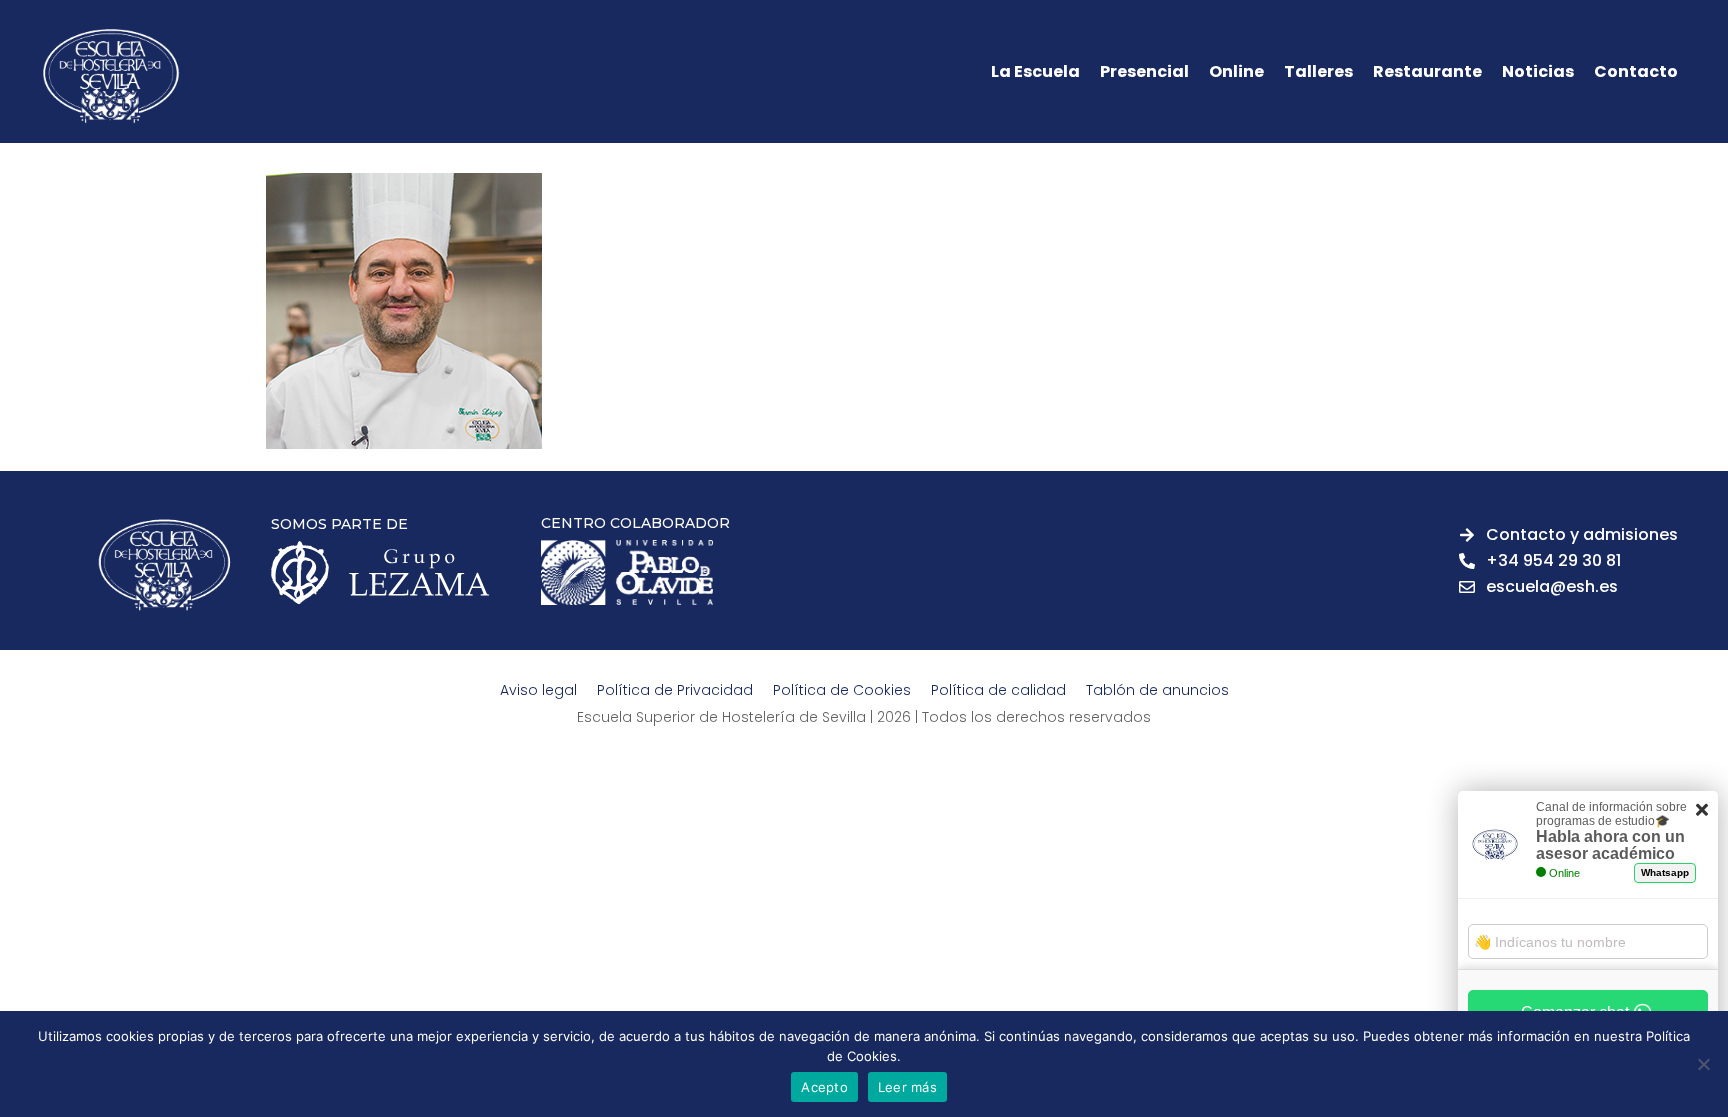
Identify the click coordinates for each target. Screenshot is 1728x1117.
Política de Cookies (842, 690)
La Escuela (1035, 72)
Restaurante (1427, 72)
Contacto (1636, 72)
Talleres (1318, 72)
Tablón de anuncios (1157, 690)
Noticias (1538, 72)
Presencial (1144, 72)
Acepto (824, 1087)
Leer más (907, 1087)
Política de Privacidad (675, 690)
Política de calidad (998, 690)
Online (1236, 72)
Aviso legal (538, 690)
